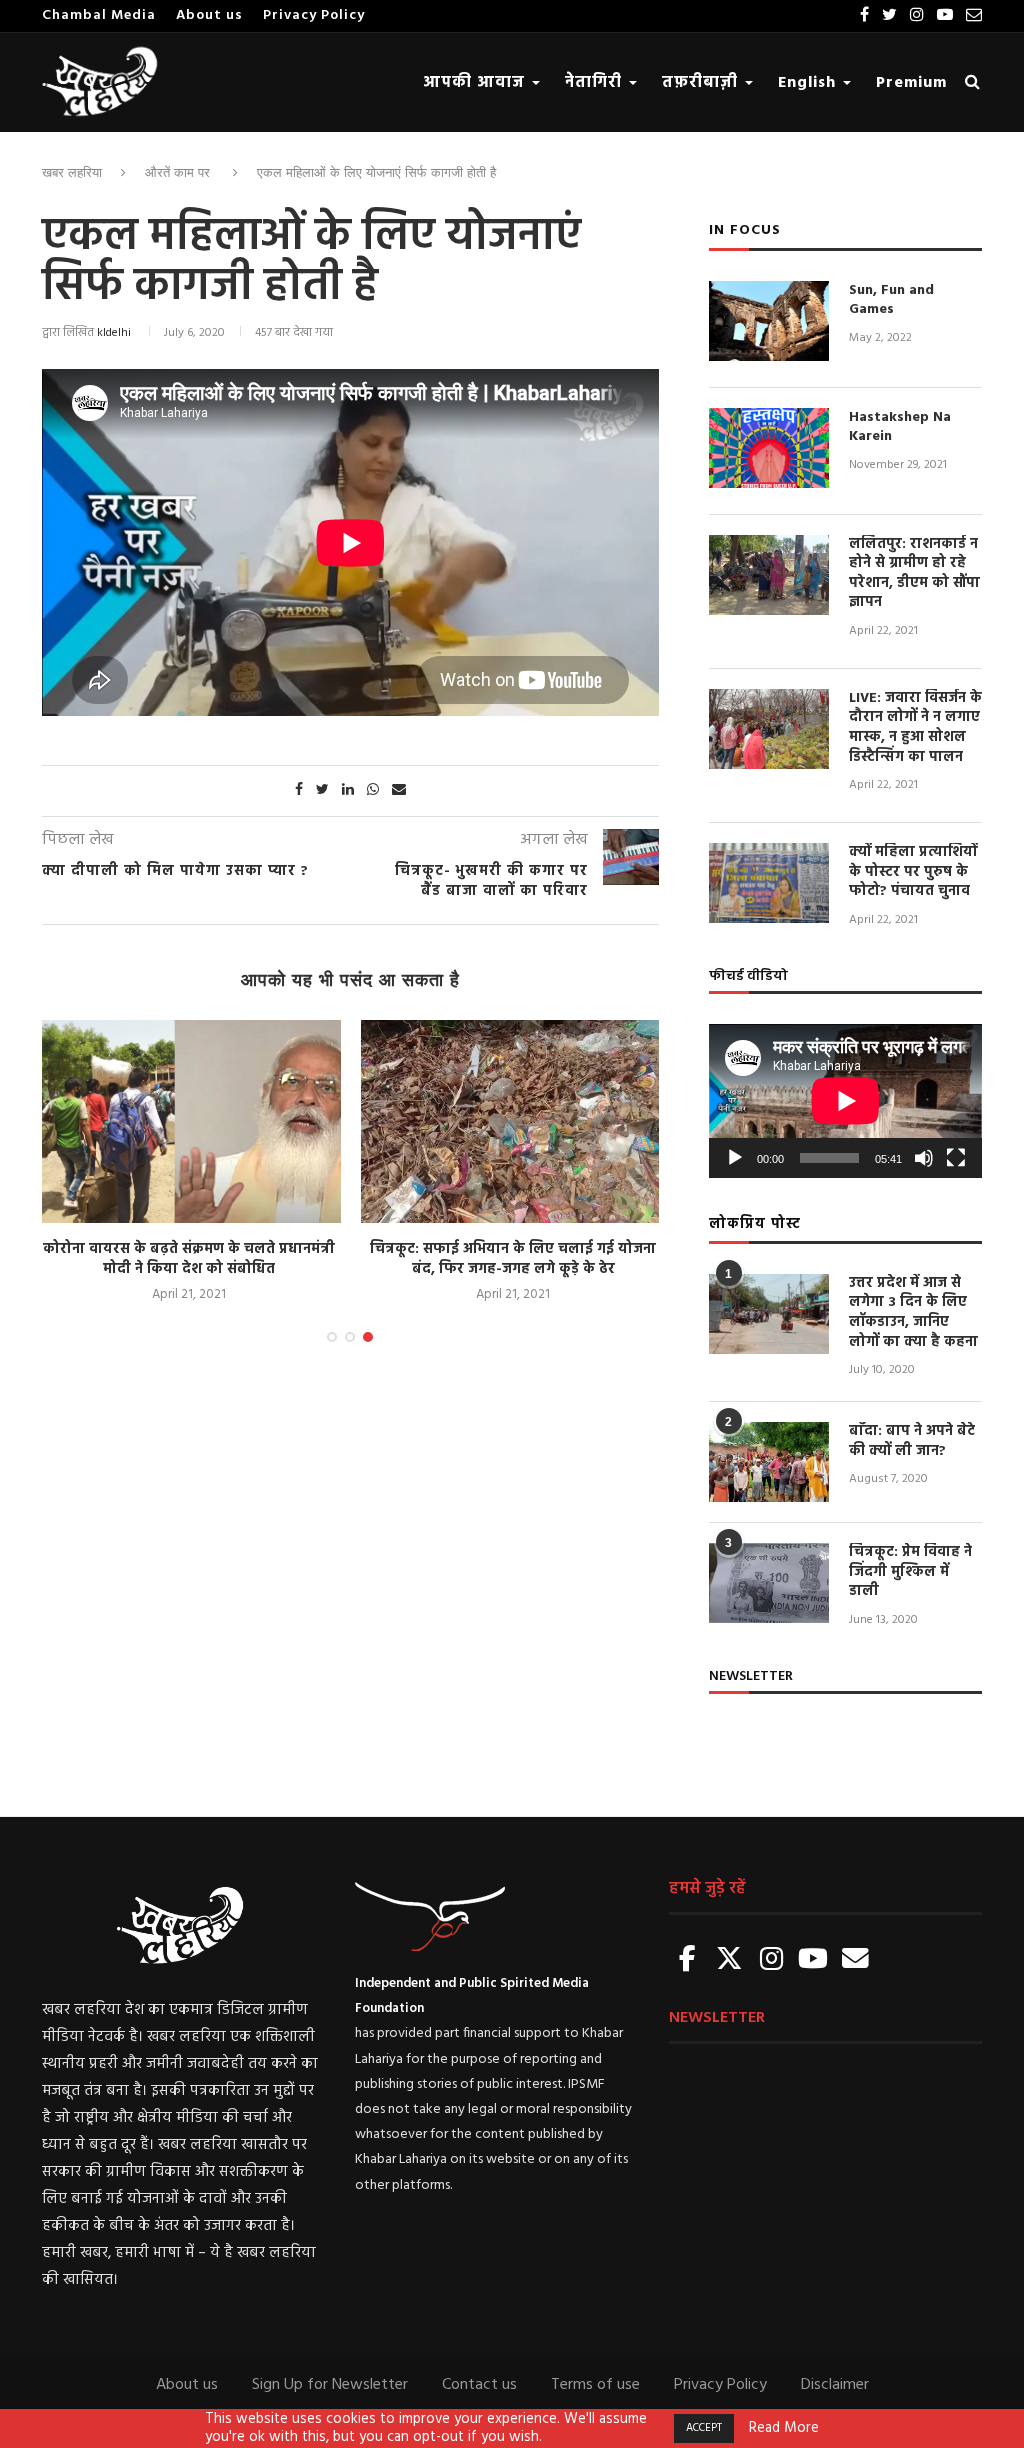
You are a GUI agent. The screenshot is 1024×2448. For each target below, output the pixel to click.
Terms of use (595, 2385)
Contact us (479, 2385)
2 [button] (350, 1337)
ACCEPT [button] (704, 2428)
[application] (845, 1101)
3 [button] (368, 1337)
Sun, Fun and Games (891, 300)
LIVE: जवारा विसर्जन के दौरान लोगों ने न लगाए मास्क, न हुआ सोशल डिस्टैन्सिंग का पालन (915, 728)
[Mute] (924, 1158)
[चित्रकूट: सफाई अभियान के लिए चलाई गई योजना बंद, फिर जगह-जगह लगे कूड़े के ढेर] (513, 1121)
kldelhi (114, 333)
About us (209, 15)
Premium (911, 83)
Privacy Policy (314, 15)
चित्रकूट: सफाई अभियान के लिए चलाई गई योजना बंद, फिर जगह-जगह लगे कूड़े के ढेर (513, 1259)
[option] (189, 1163)
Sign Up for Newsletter (330, 2385)
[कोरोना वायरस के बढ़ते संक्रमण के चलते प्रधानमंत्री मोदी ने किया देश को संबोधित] (189, 1121)
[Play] (735, 1158)
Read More (784, 2429)
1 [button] (332, 1337)
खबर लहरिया (72, 172)
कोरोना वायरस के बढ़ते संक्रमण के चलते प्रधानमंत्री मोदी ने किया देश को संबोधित (189, 1259)
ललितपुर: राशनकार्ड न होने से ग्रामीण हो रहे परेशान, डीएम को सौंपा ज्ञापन (914, 574)
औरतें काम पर (177, 172)
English (809, 83)
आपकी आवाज (476, 83)
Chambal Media (99, 15)
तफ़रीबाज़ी (702, 83)
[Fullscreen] (956, 1158)
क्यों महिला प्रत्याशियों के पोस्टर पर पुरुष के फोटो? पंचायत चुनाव (913, 872)
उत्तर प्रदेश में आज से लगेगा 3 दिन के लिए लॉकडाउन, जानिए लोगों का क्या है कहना (913, 1313)
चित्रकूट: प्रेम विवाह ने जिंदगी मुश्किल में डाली (910, 1572)
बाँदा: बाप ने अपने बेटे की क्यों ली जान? (912, 1441)
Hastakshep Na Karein (900, 427)
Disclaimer (835, 2385)
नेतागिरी (596, 83)
